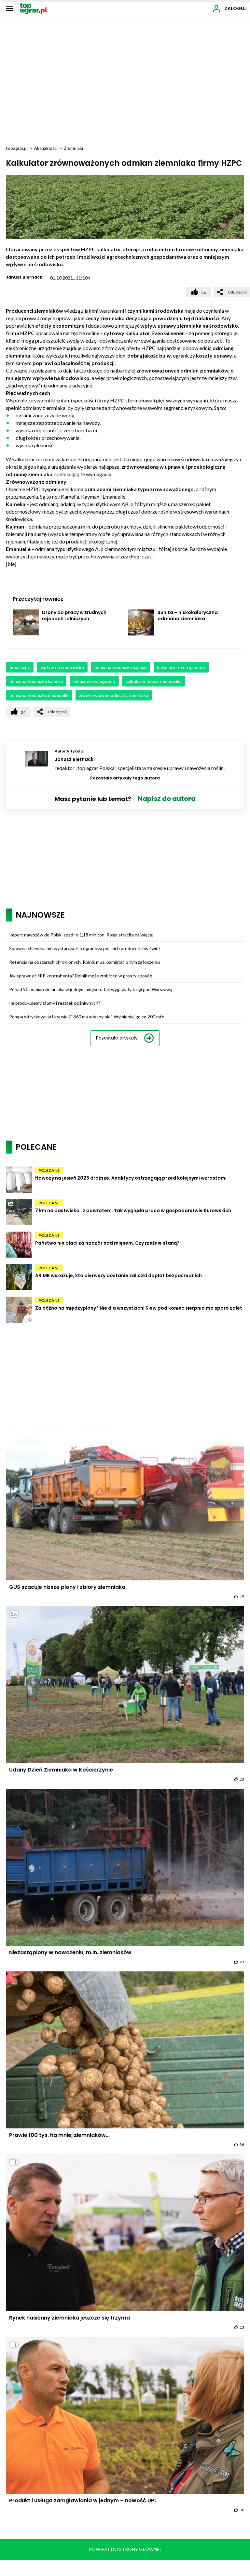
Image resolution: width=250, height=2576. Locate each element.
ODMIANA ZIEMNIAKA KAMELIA (36, 681)
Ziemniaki (73, 148)
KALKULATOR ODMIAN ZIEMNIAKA (154, 681)
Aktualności (46, 148)
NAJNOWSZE (40, 915)
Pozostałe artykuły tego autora (125, 778)
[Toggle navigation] (9, 8)
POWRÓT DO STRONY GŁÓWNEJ (125, 2549)
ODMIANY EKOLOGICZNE (94, 681)
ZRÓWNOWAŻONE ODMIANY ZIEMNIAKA (114, 695)
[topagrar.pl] (34, 8)
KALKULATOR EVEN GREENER (181, 667)
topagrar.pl (17, 148)
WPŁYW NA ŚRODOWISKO (62, 667)
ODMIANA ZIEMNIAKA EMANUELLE (39, 695)
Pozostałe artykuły (117, 1038)
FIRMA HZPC (20, 667)
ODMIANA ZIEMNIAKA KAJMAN (121, 667)
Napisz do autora (167, 799)
